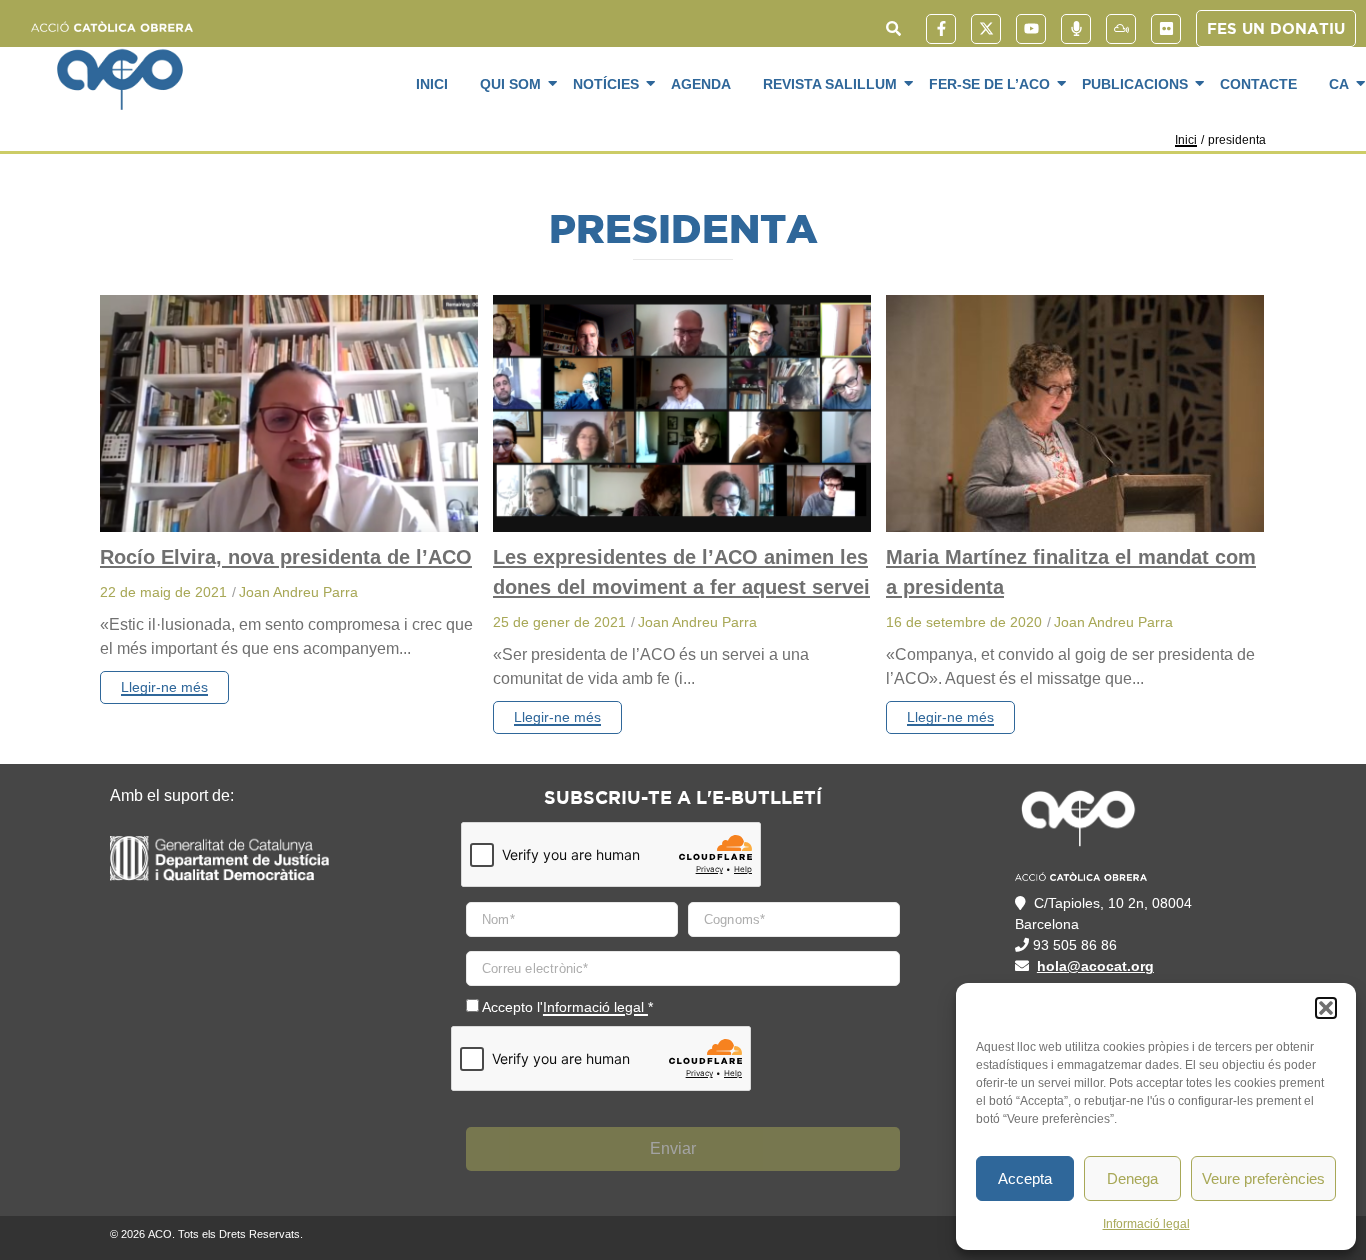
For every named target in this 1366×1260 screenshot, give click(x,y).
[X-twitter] (986, 29)
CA (1339, 84)
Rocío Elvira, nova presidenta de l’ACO (286, 557)
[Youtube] (1031, 29)
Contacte (1258, 84)
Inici (432, 84)
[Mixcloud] (1121, 29)
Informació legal (1146, 1224)
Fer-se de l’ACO (989, 84)
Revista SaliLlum (830, 84)
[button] (1326, 1008)
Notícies (606, 84)
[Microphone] (1076, 29)
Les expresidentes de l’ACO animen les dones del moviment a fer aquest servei (681, 572)
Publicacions (1135, 84)
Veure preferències (1263, 1178)
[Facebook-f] (941, 29)
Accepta (1025, 1178)
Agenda (701, 84)
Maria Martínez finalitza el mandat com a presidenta (1071, 572)
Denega (1132, 1178)
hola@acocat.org (1095, 966)
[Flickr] (1166, 29)
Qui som (510, 84)
